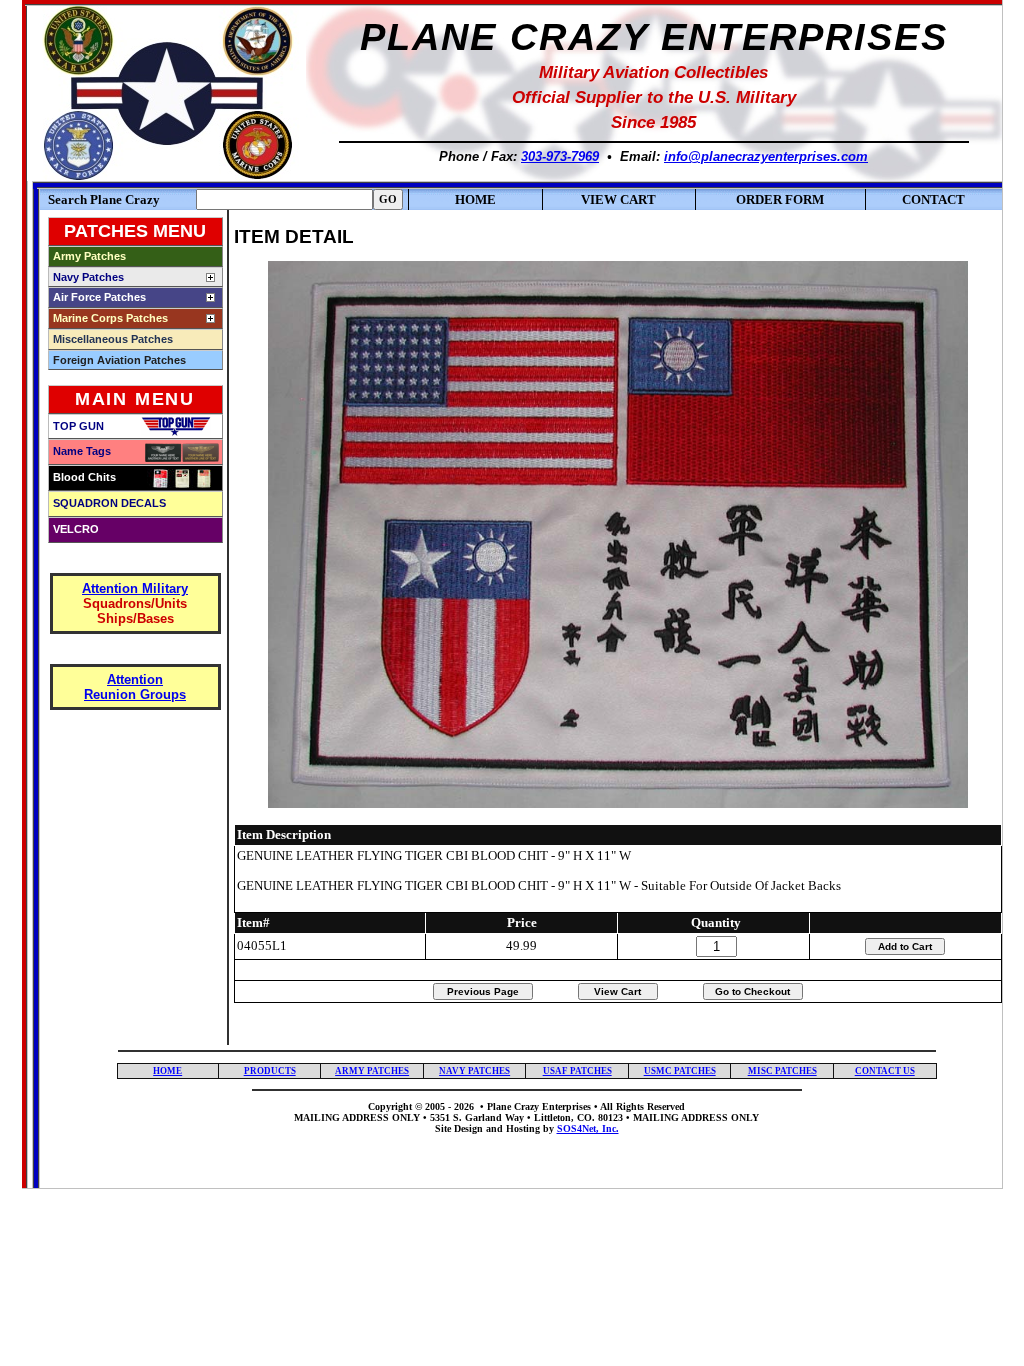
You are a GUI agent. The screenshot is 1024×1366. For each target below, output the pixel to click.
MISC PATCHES (782, 1071)
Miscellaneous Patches (113, 339)
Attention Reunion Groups (135, 687)
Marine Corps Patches (110, 318)
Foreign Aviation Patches (119, 360)
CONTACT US (885, 1071)
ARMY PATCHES (372, 1071)
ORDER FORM (780, 199)
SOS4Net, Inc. (588, 1128)
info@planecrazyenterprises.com (766, 156)
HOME (475, 199)
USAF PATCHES (577, 1071)
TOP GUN (78, 426)
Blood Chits (84, 477)
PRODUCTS (270, 1071)
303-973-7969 (560, 156)
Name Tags (82, 451)
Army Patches (89, 256)
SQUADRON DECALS (109, 503)
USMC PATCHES (680, 1071)
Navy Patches (88, 277)
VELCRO (76, 529)
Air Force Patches (99, 297)
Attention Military (135, 588)
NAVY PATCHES (474, 1071)
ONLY (745, 1117)
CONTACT (933, 199)
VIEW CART (618, 199)
